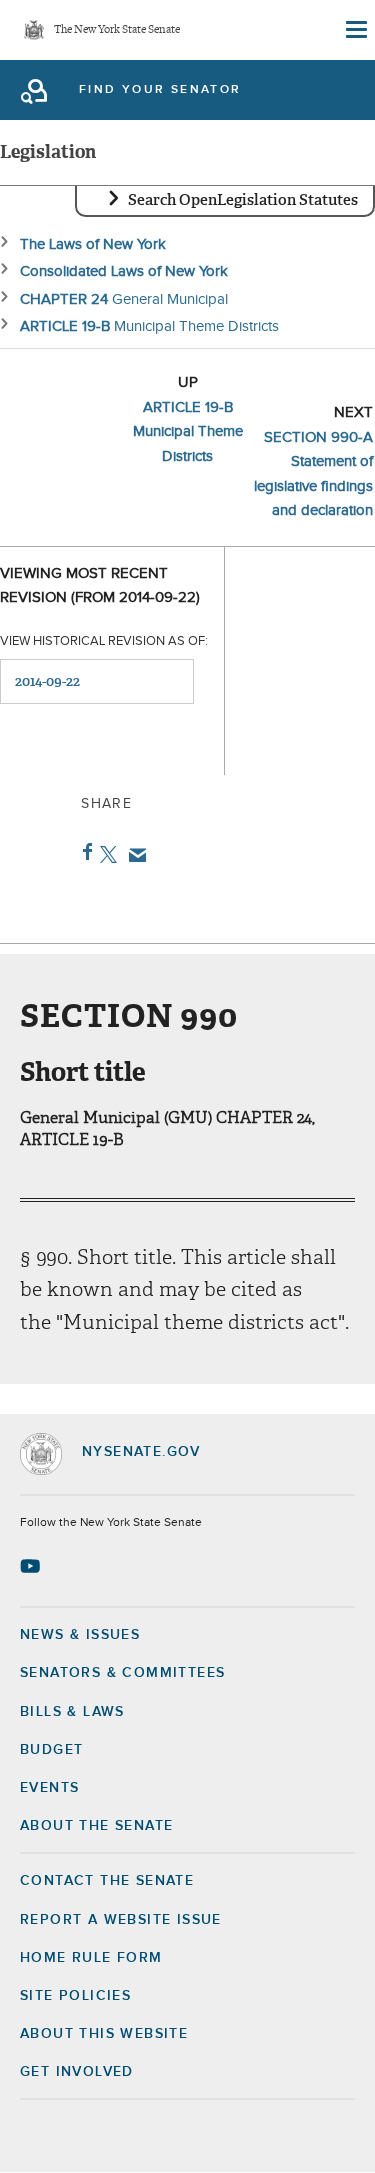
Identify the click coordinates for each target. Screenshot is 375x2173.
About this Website (104, 2034)
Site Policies (75, 1996)
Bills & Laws (72, 1712)
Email (133, 855)
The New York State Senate (117, 30)
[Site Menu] (355, 30)
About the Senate (96, 1826)
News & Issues (80, 1635)
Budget (51, 1750)
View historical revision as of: (104, 641)
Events (49, 1788)
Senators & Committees (122, 1673)
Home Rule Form (91, 1958)
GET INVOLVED (77, 2072)
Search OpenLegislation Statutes (243, 200)
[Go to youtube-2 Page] (32, 1566)
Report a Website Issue (121, 1920)
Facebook (83, 852)
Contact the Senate (107, 1881)
